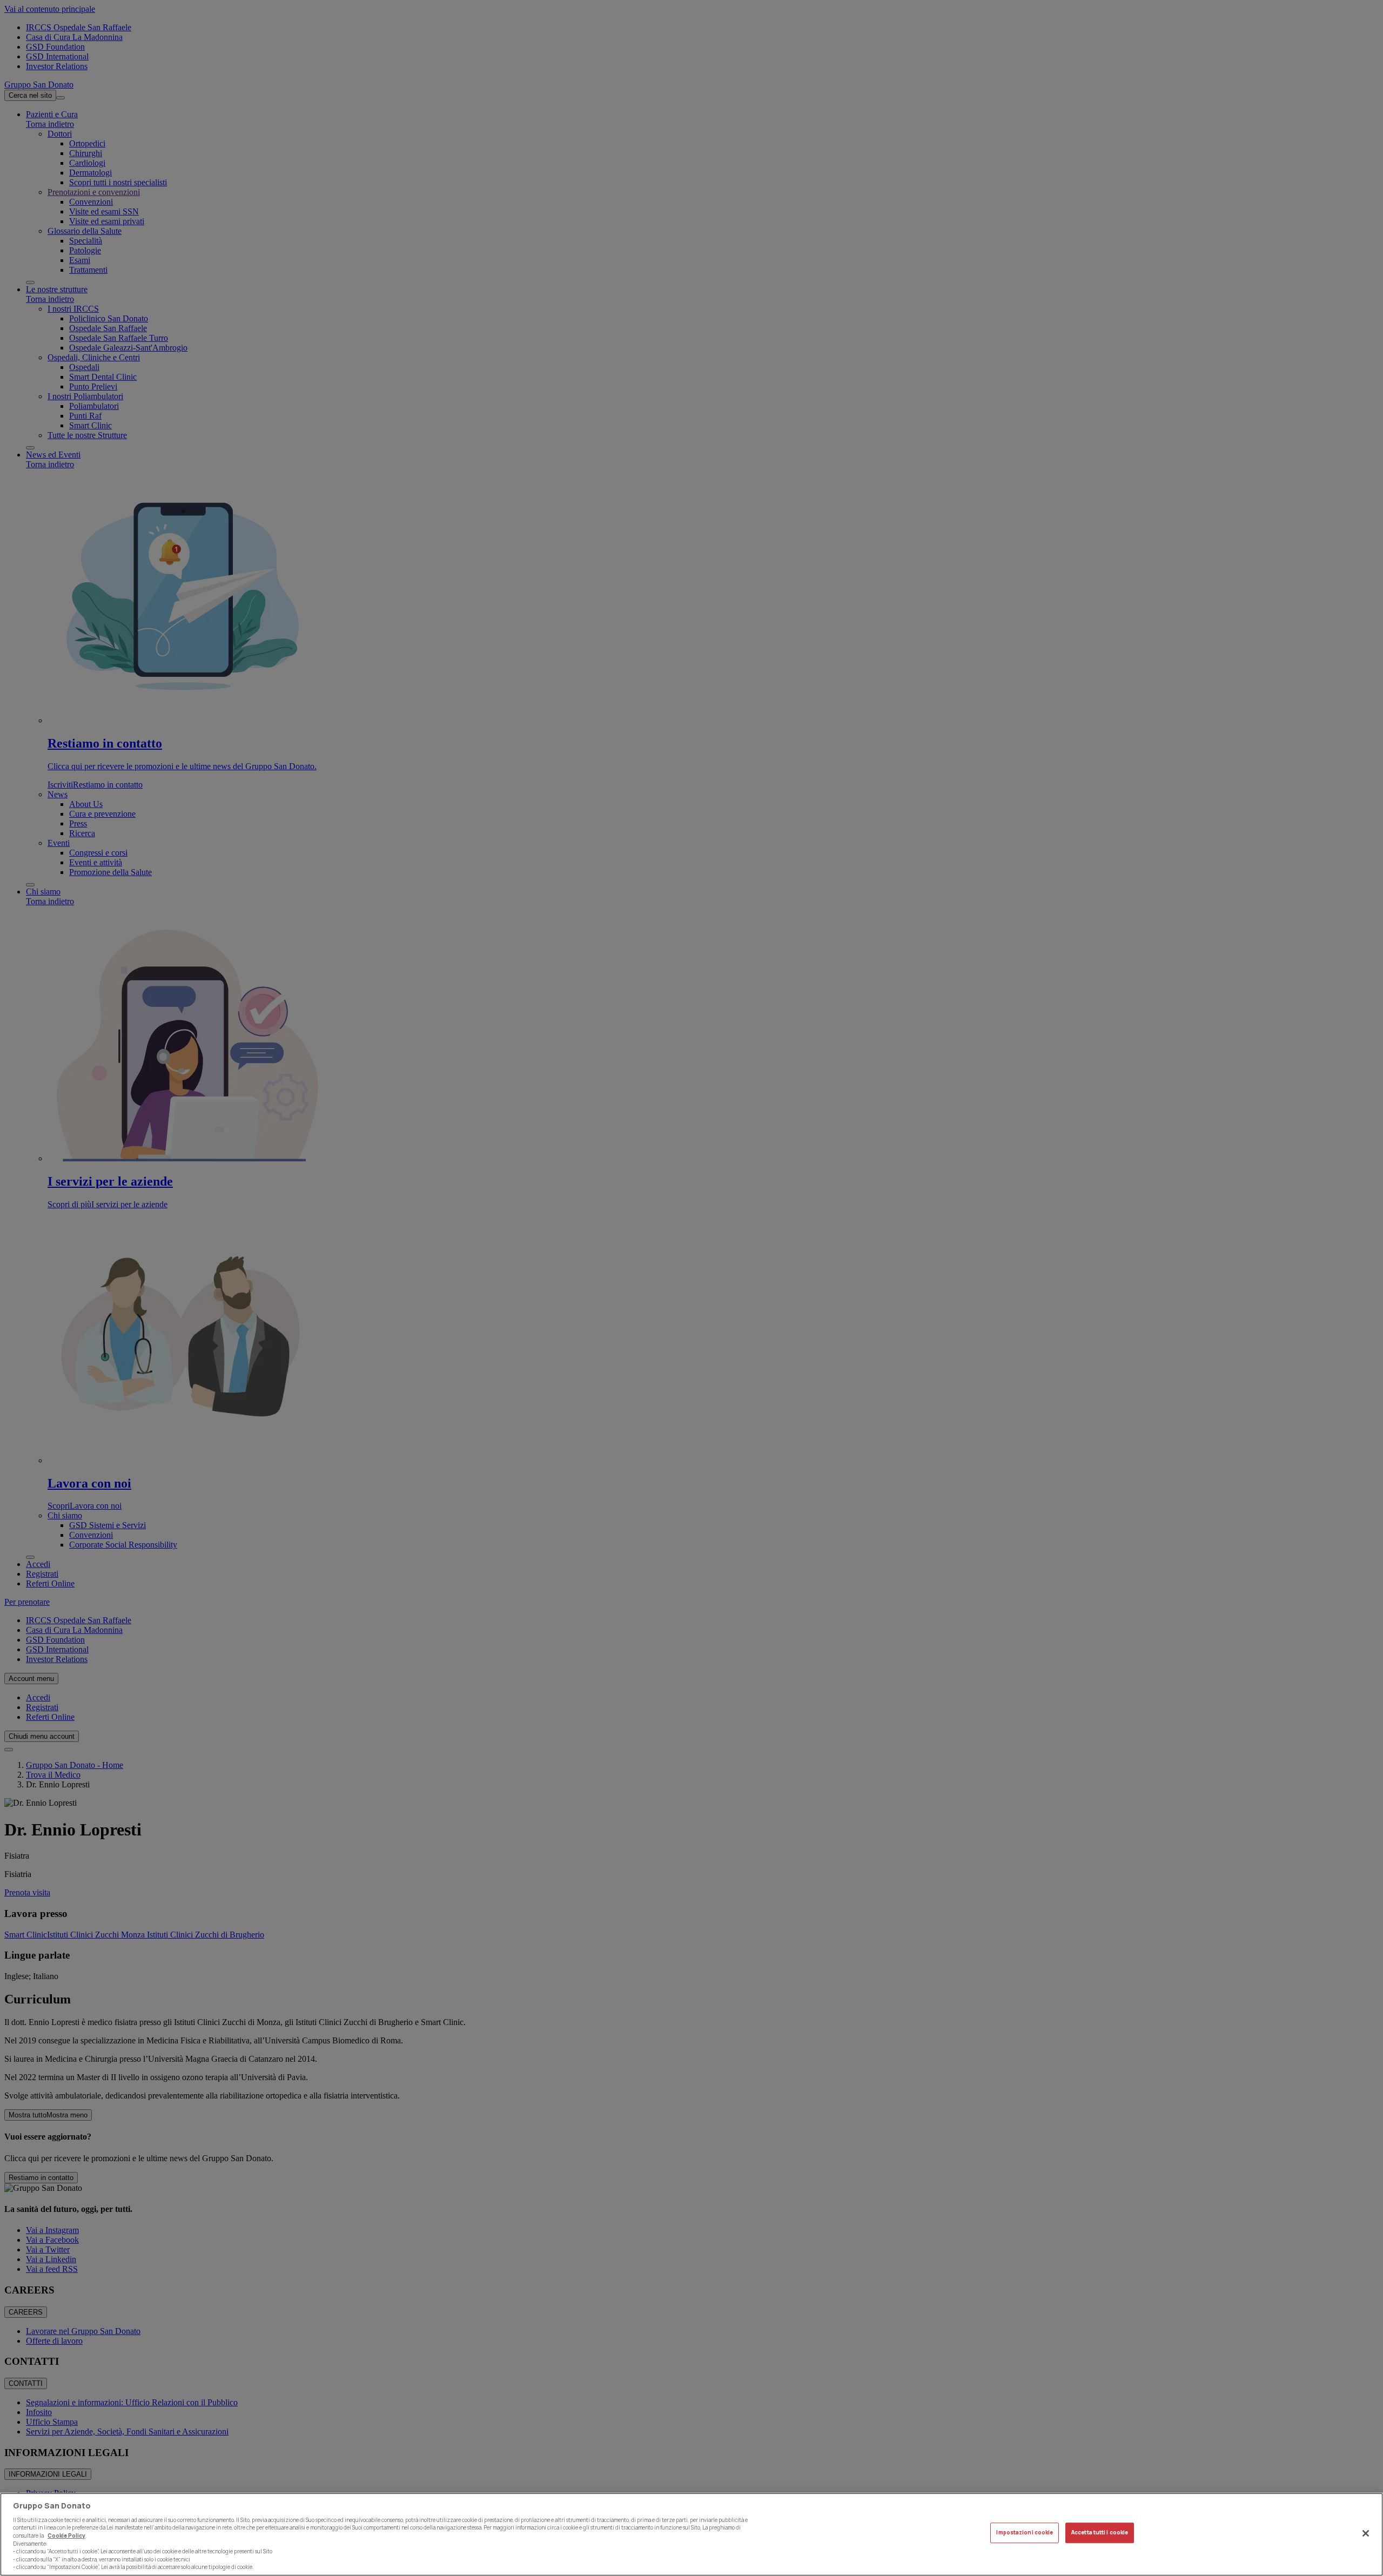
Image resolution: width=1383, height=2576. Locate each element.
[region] (691, 2534)
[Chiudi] (1366, 2533)
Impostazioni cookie (1025, 2533)
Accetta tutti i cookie (1100, 2533)
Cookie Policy (66, 2536)
